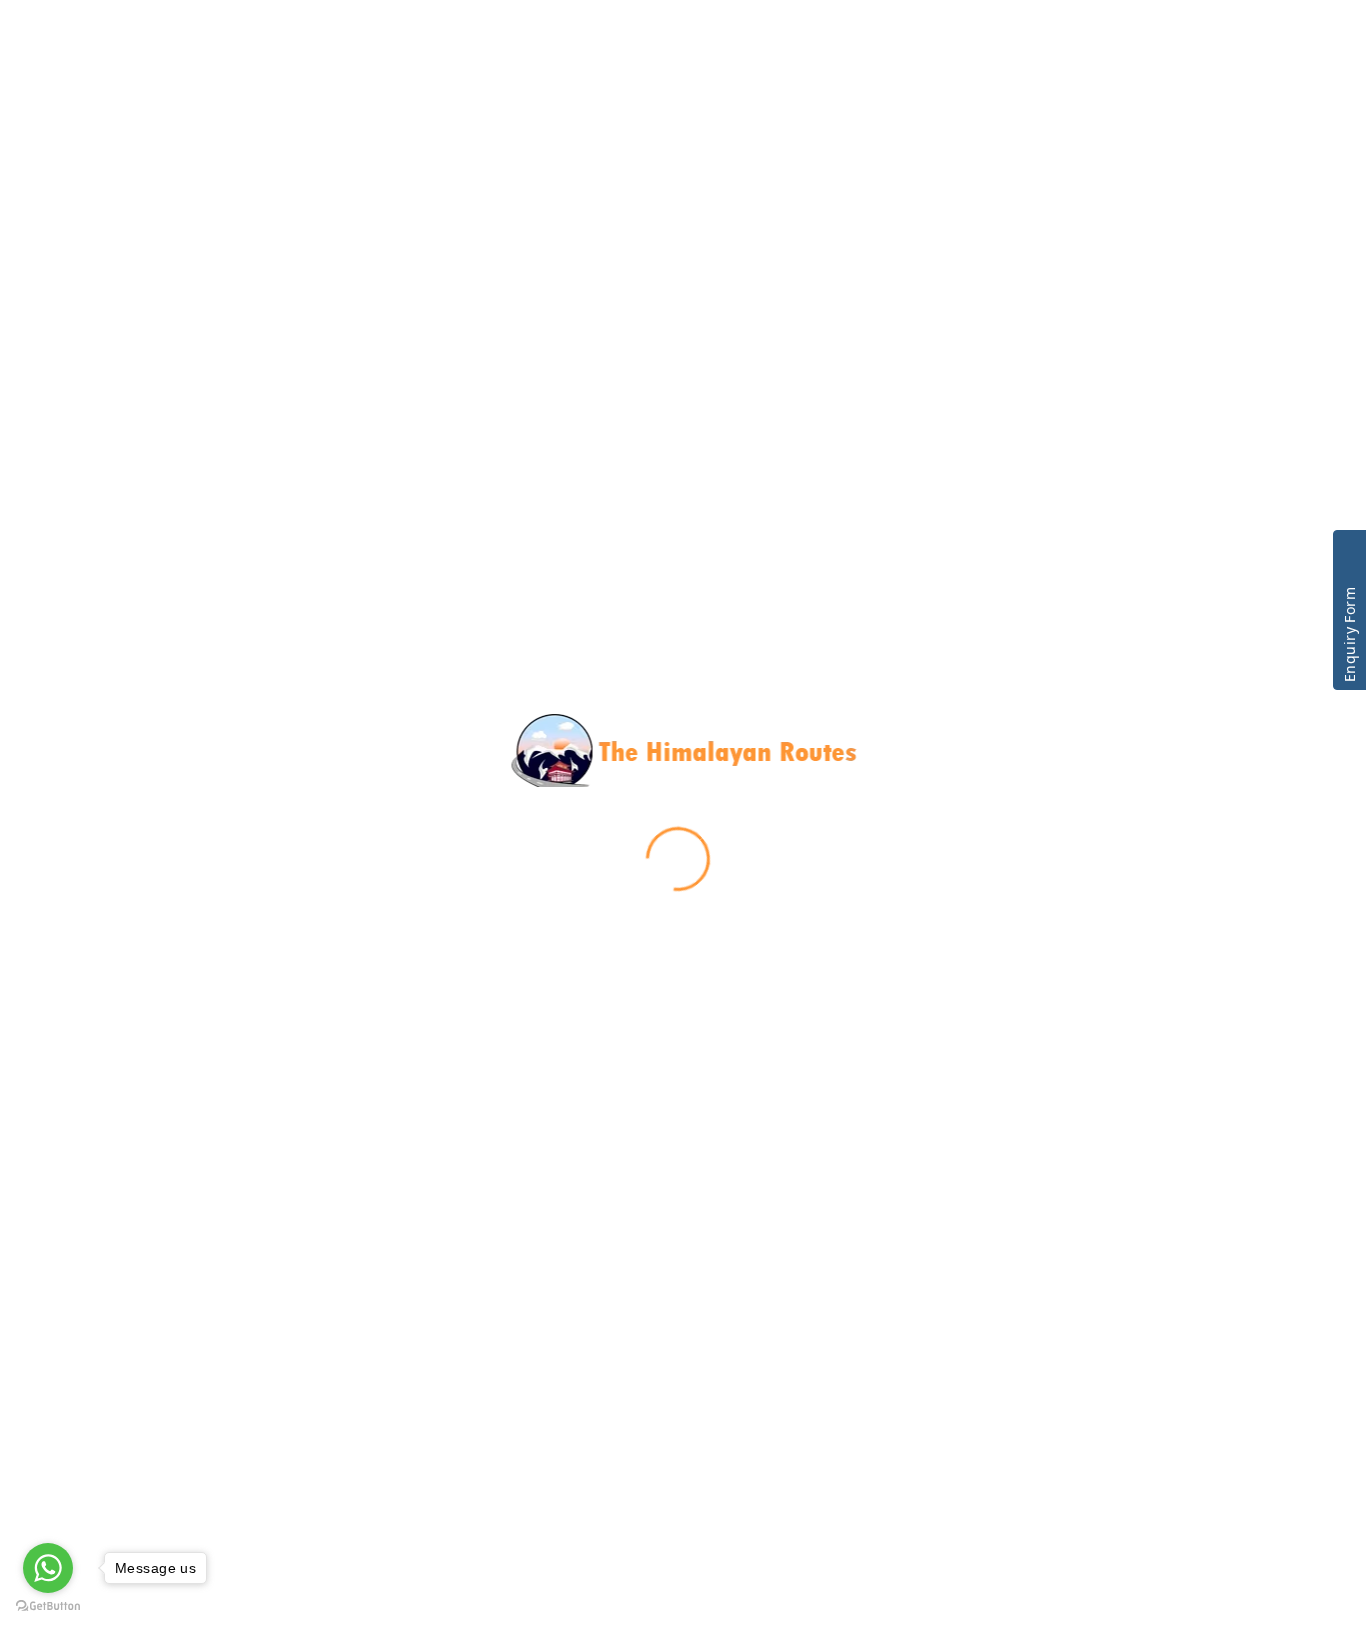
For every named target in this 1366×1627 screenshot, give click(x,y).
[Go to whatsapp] (48, 1568)
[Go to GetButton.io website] (48, 1606)
